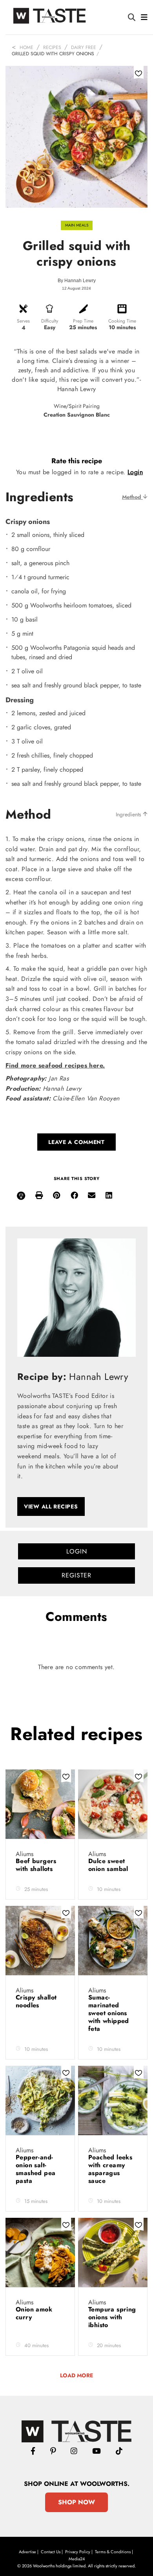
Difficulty (50, 321)
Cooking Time (122, 321)
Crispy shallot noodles (36, 2001)
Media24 (77, 2559)
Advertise (27, 2552)
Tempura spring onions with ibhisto (112, 2317)
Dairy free (84, 47)
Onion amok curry (34, 2313)
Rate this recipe (77, 461)
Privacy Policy (78, 2552)
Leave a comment (76, 1142)
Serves (23, 321)
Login (135, 472)
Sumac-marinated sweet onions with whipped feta (109, 2013)
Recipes (52, 47)
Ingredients (129, 814)
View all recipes (51, 1506)
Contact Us (51, 2552)
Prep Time (83, 321)
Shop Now (76, 2502)
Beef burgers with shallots (36, 1865)
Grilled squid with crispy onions (53, 54)
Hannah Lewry (80, 281)
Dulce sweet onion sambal (109, 1865)
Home (26, 47)
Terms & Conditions (113, 2552)
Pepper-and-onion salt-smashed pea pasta (36, 2169)
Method (132, 497)
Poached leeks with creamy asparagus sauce (110, 2169)
